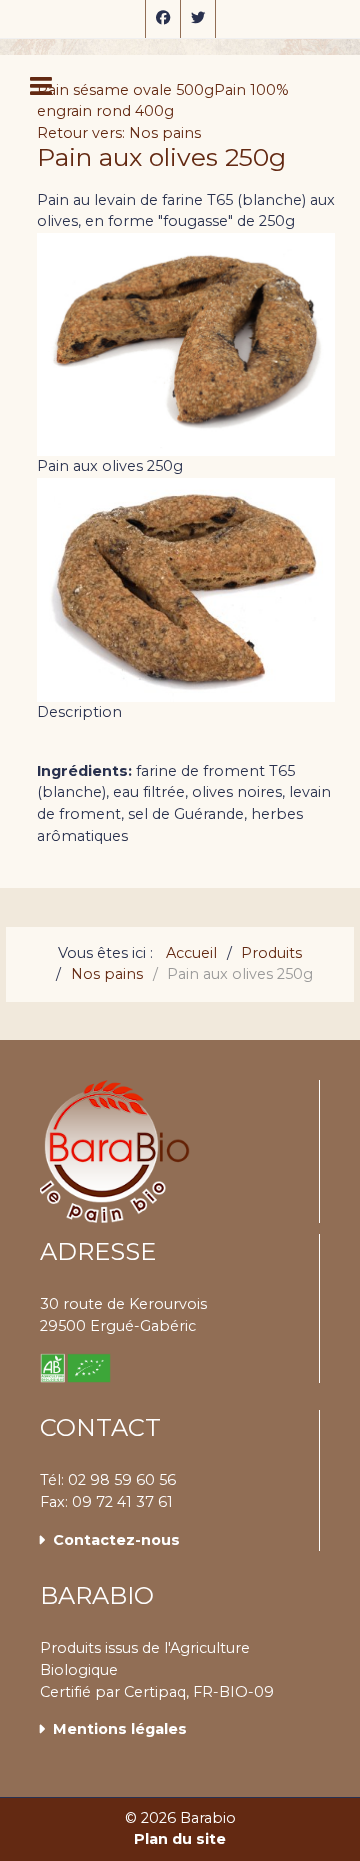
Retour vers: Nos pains (119, 133)
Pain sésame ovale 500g (125, 90)
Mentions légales (120, 1729)
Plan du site (180, 1839)
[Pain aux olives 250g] (186, 589)
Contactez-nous (116, 1540)
